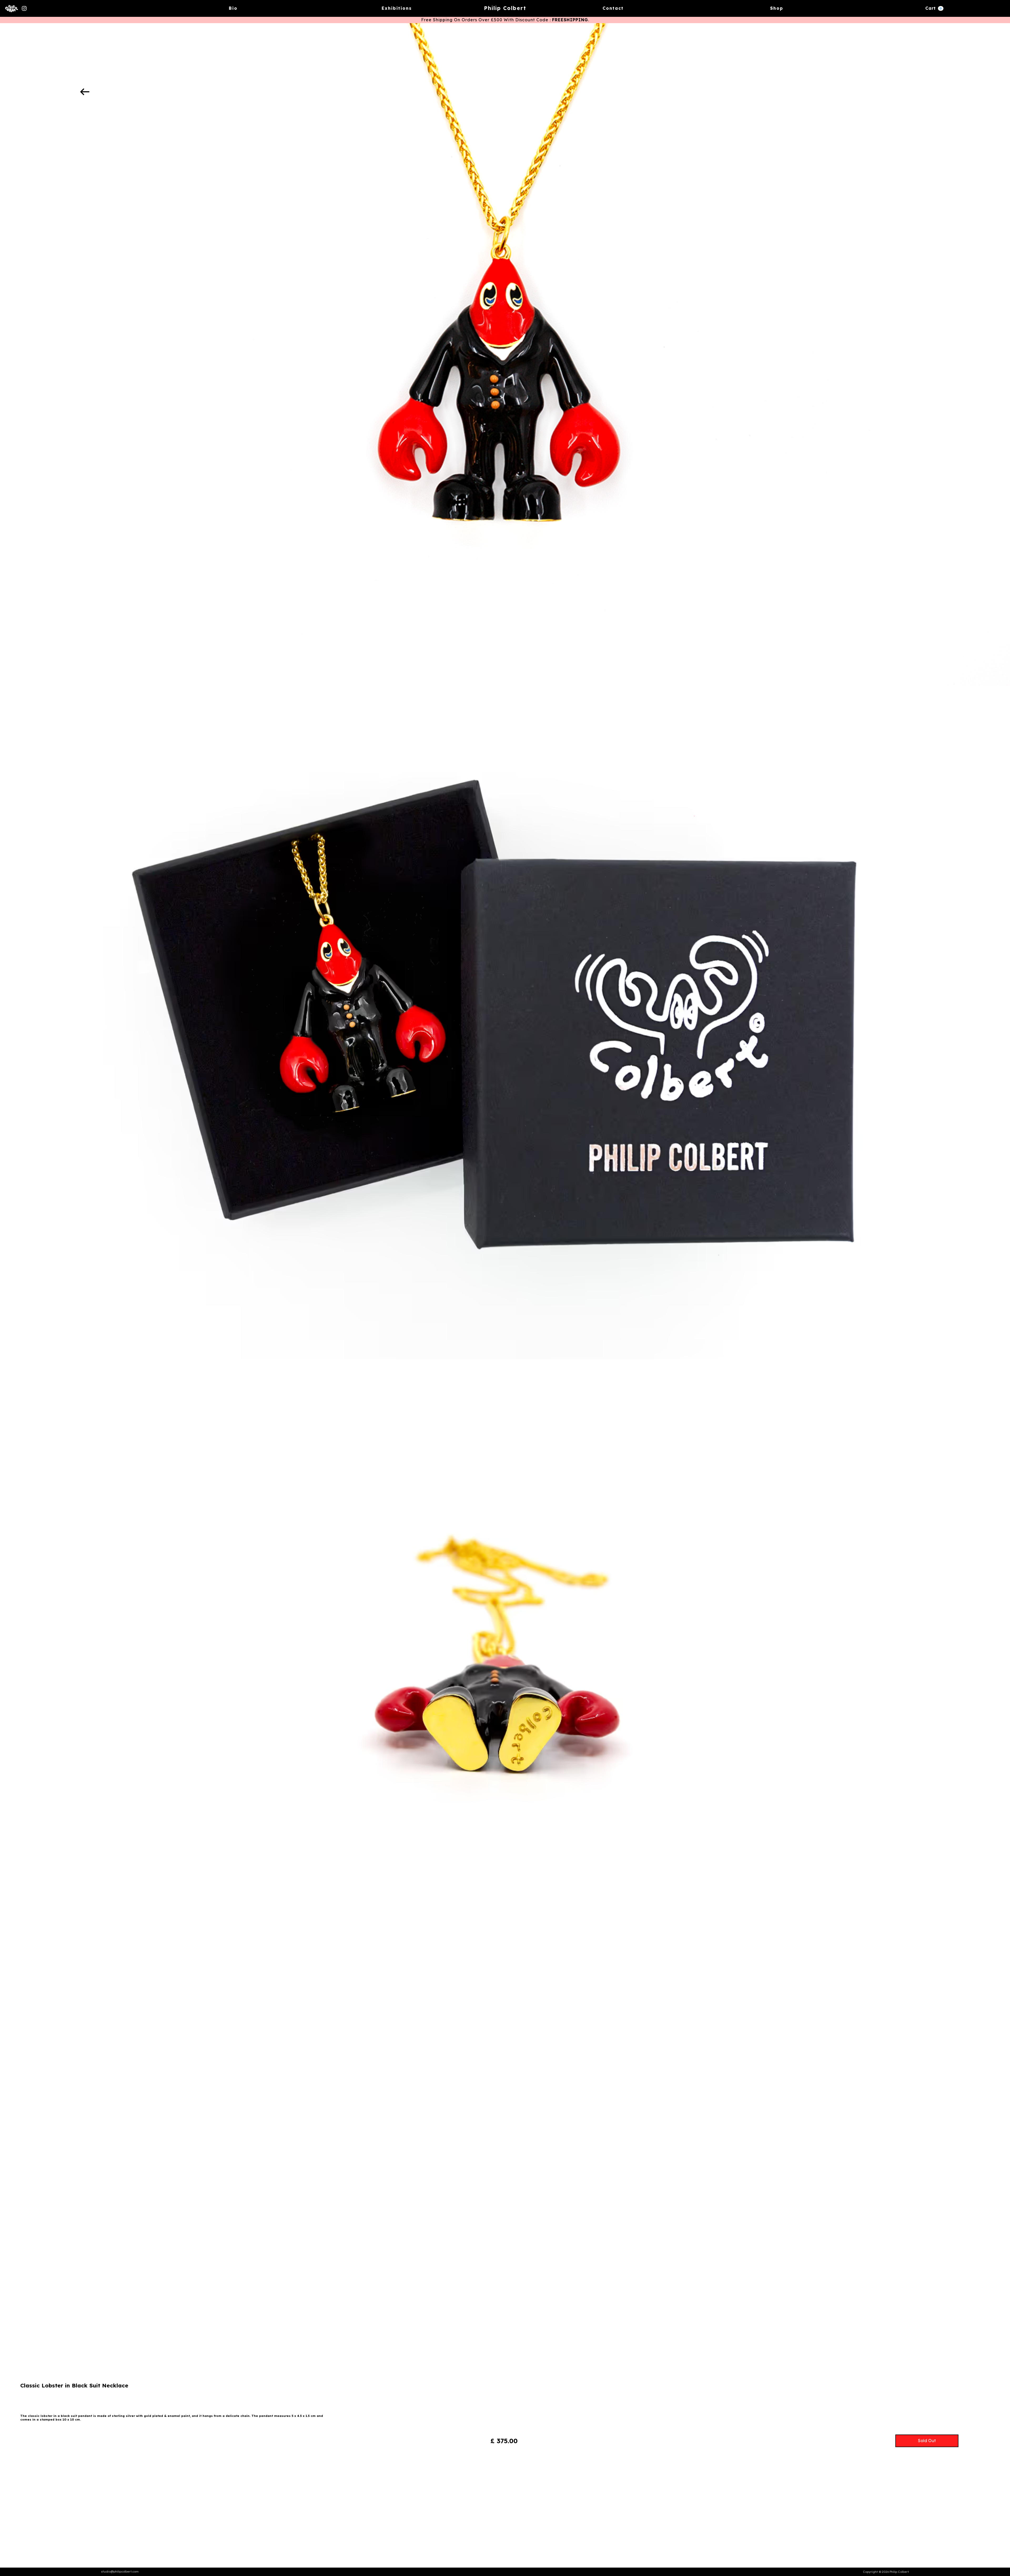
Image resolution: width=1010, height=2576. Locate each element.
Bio (233, 8)
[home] (12, 8)
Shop (777, 8)
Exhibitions (397, 8)
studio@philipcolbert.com (120, 2572)
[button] (934, 8)
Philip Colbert (505, 8)
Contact (613, 8)
